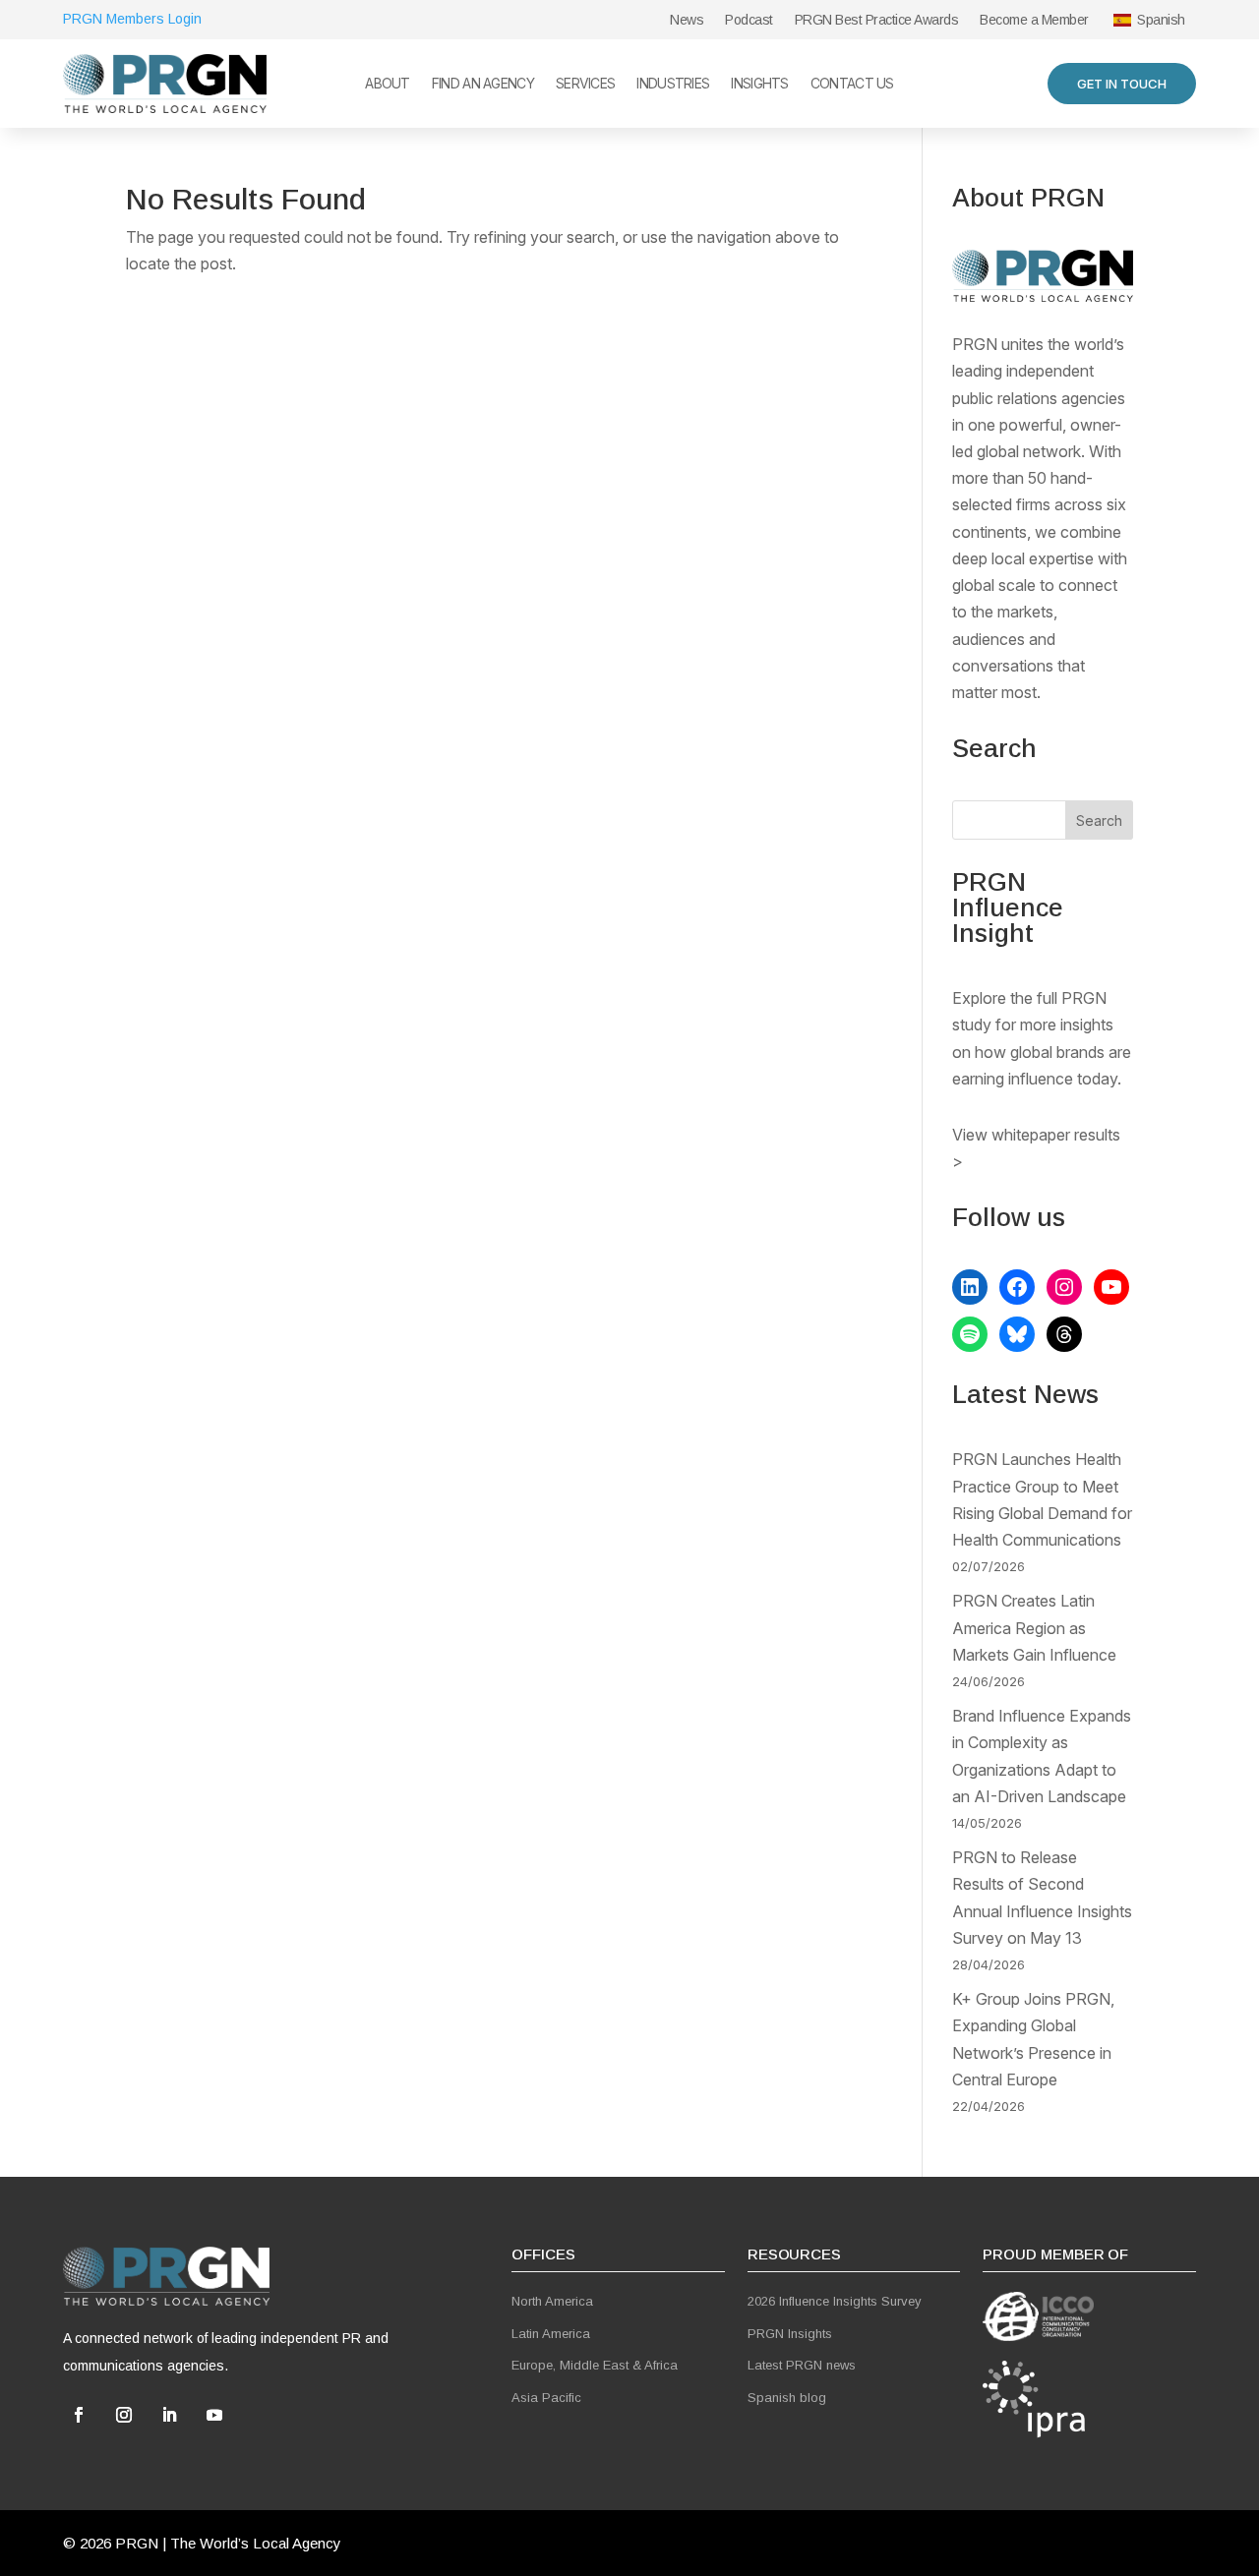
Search (1099, 820)
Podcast (749, 20)
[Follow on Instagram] (124, 2415)
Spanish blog (787, 2398)
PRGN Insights (790, 2334)
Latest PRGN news (802, 2365)
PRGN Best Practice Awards (877, 20)
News (687, 20)
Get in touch (1122, 84)
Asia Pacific (546, 2398)
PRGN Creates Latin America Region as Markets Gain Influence (1034, 1627)
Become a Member (1034, 20)
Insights (759, 84)
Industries (673, 84)
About (388, 84)
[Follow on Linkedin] (169, 2415)
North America (552, 2301)
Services (585, 84)
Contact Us (852, 84)
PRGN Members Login (132, 19)
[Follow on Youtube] (214, 2415)
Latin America (551, 2334)
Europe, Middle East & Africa (595, 2365)
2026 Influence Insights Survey (835, 2301)
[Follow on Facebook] (79, 2415)
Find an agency (483, 84)
